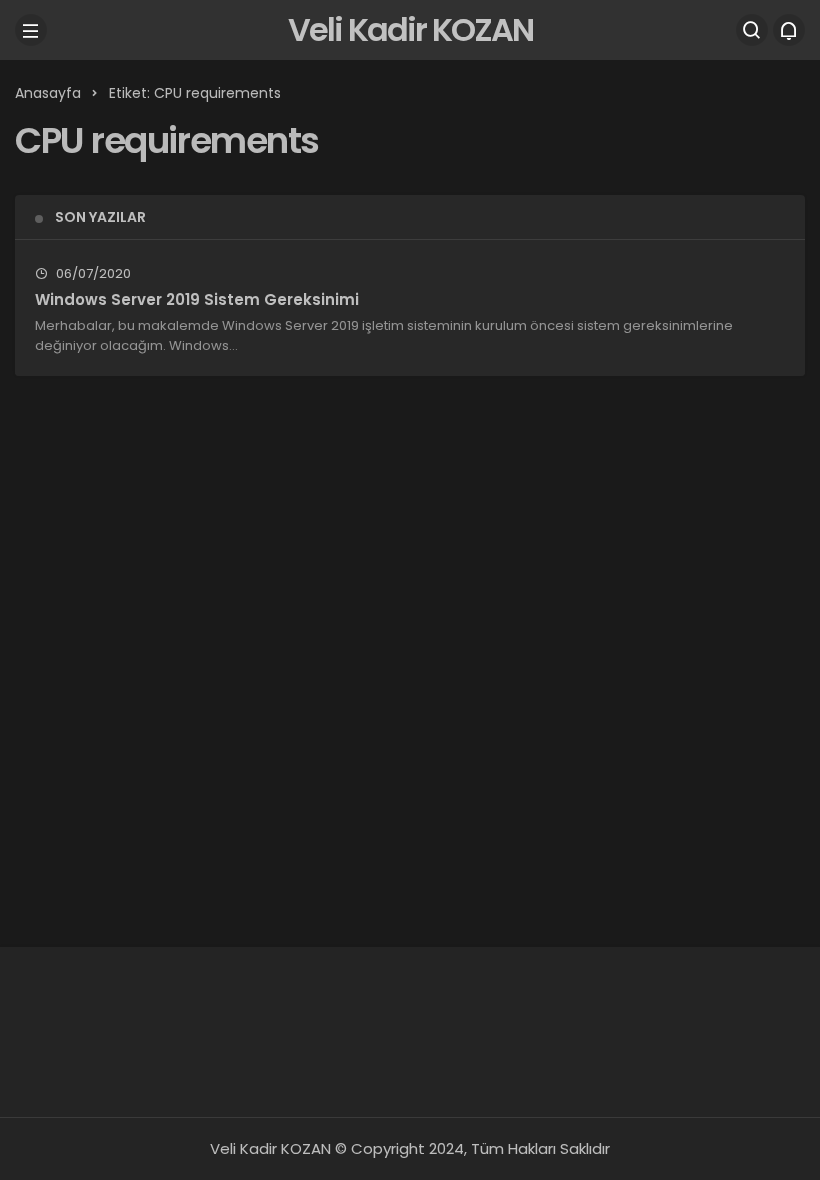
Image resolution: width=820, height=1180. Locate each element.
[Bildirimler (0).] (789, 30)
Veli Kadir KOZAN (410, 29)
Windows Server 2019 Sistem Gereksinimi (197, 299)
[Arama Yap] (752, 30)
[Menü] (31, 30)
